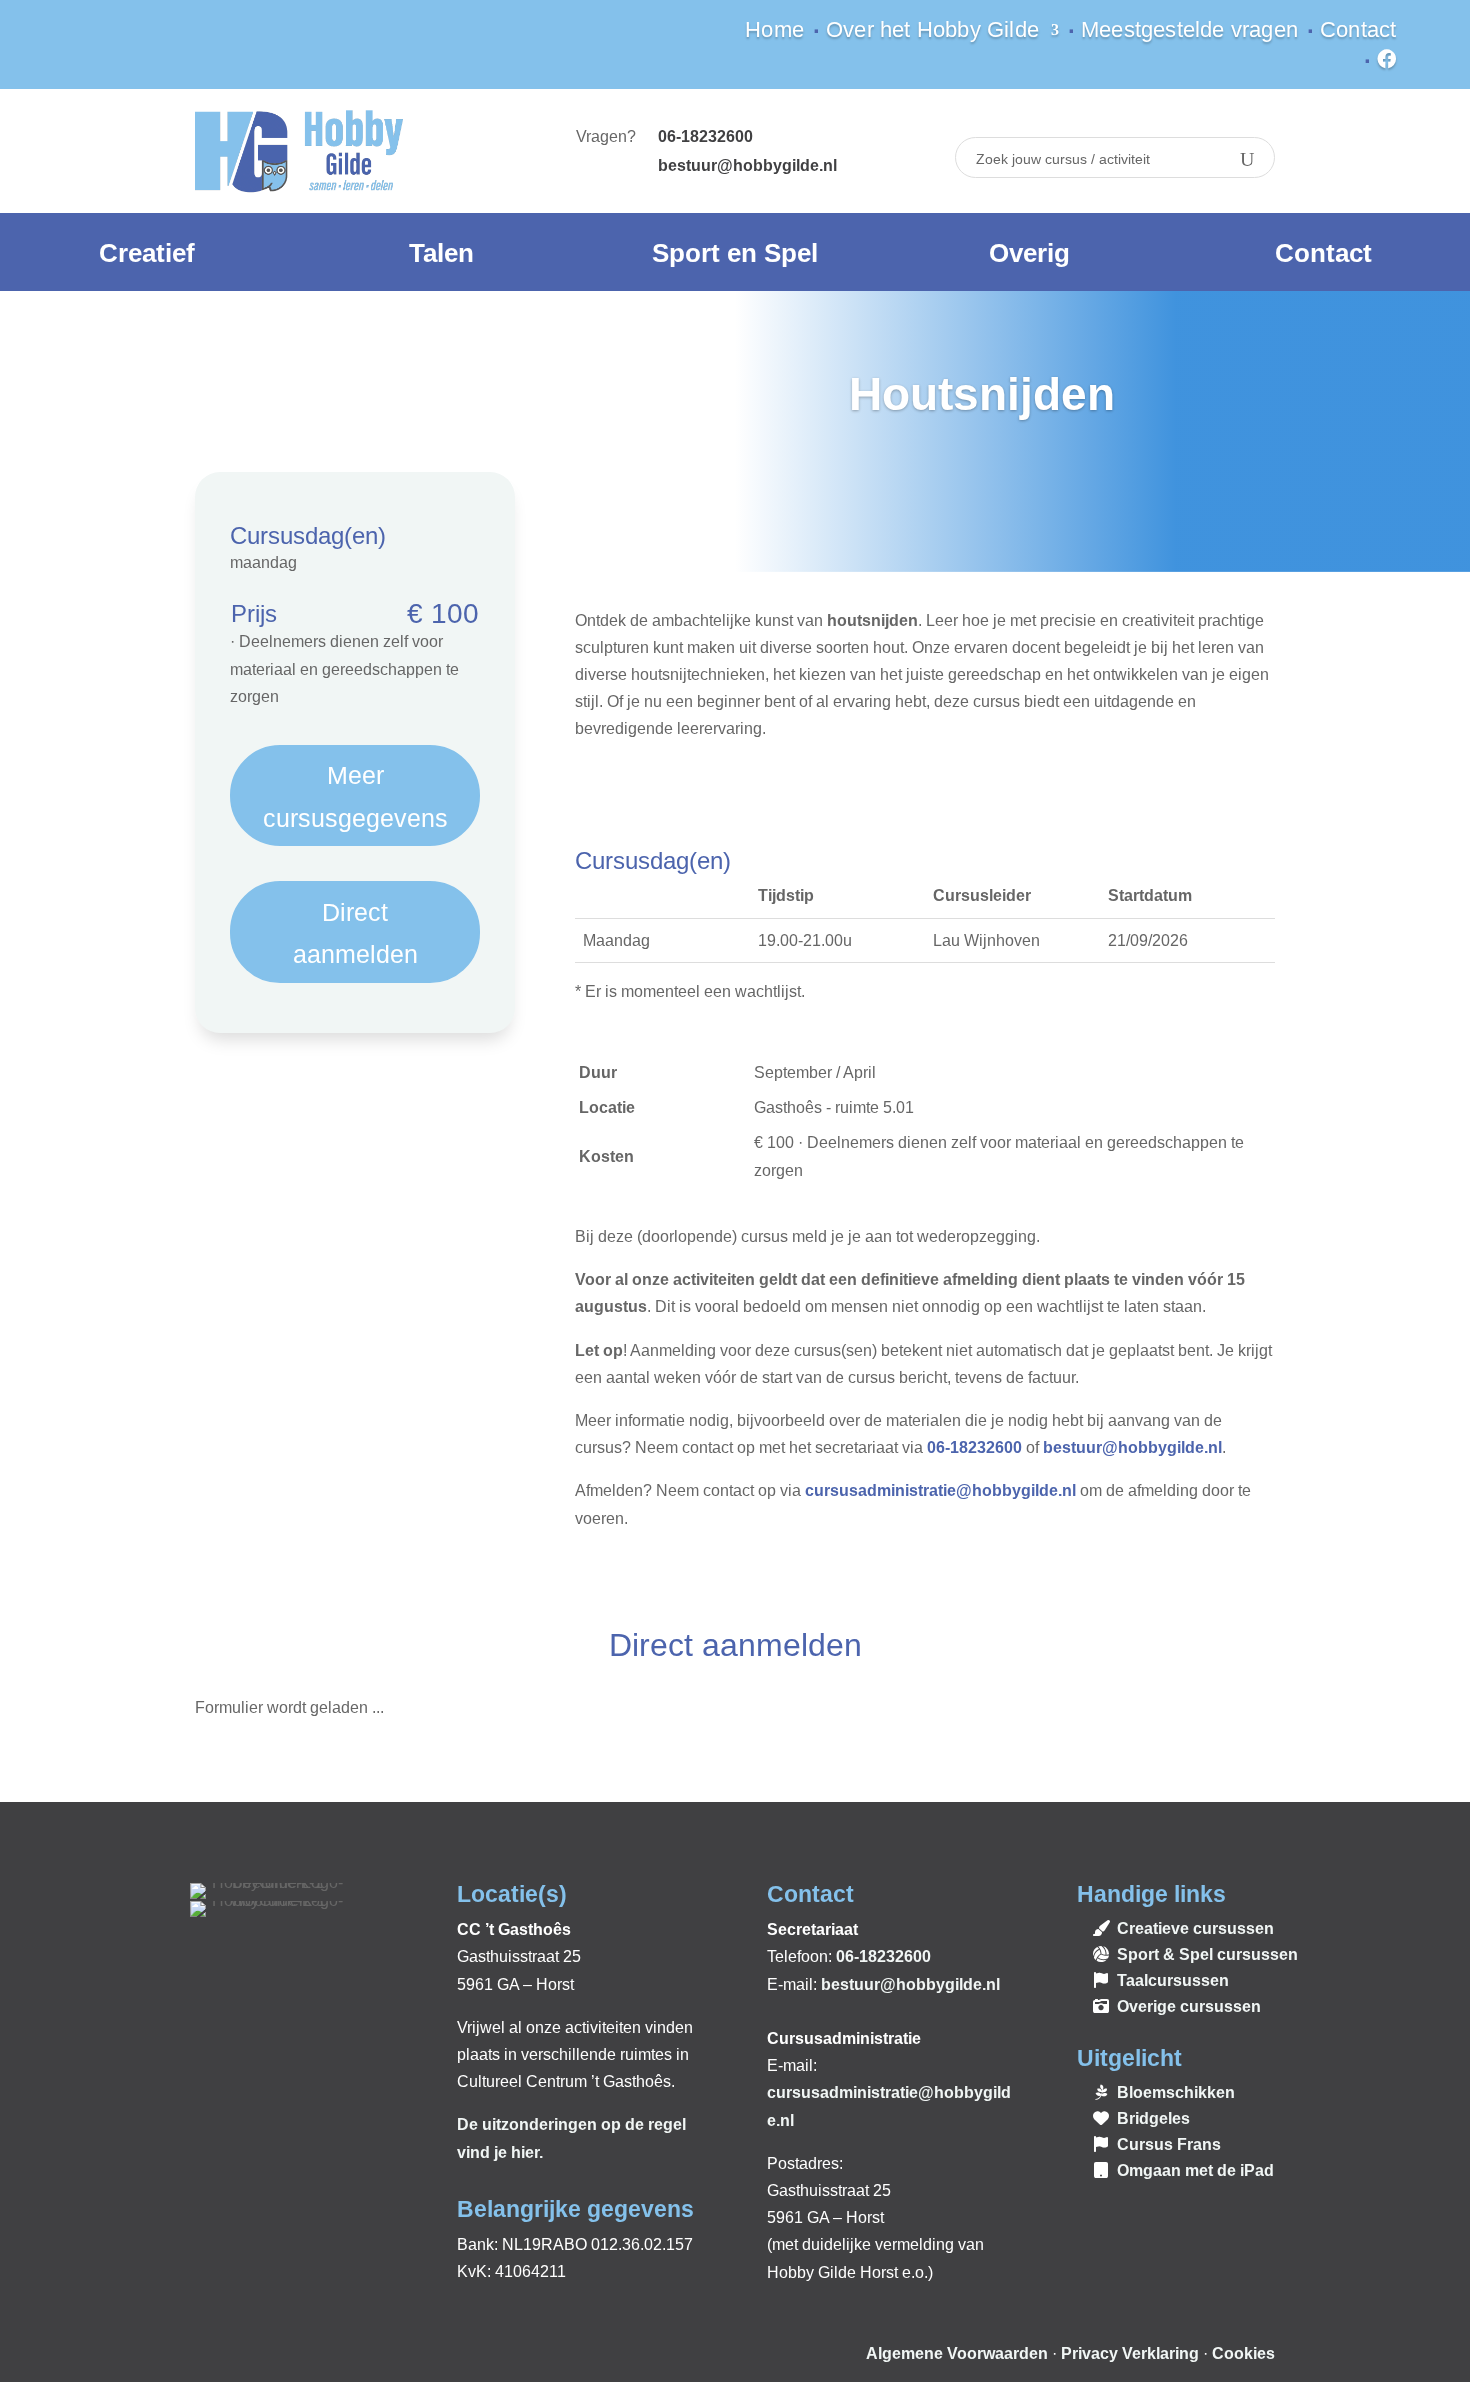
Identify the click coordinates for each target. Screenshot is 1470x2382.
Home (774, 32)
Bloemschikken (1176, 2092)
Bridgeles (1153, 2118)
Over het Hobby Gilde (932, 32)
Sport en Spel (735, 253)
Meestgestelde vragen (1189, 32)
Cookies (1243, 2353)
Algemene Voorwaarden (957, 2353)
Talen (441, 253)
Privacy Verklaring (1130, 2353)
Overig (1029, 253)
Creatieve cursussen (1195, 1928)
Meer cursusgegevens (355, 796)
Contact (1358, 32)
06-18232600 (974, 1447)
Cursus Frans (1169, 2144)
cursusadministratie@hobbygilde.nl (940, 1490)
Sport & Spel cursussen (1207, 1954)
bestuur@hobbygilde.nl (747, 165)
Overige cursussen (1189, 2006)
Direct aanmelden (355, 933)
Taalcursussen (1173, 1980)
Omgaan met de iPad (1195, 2170)
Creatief (147, 253)
